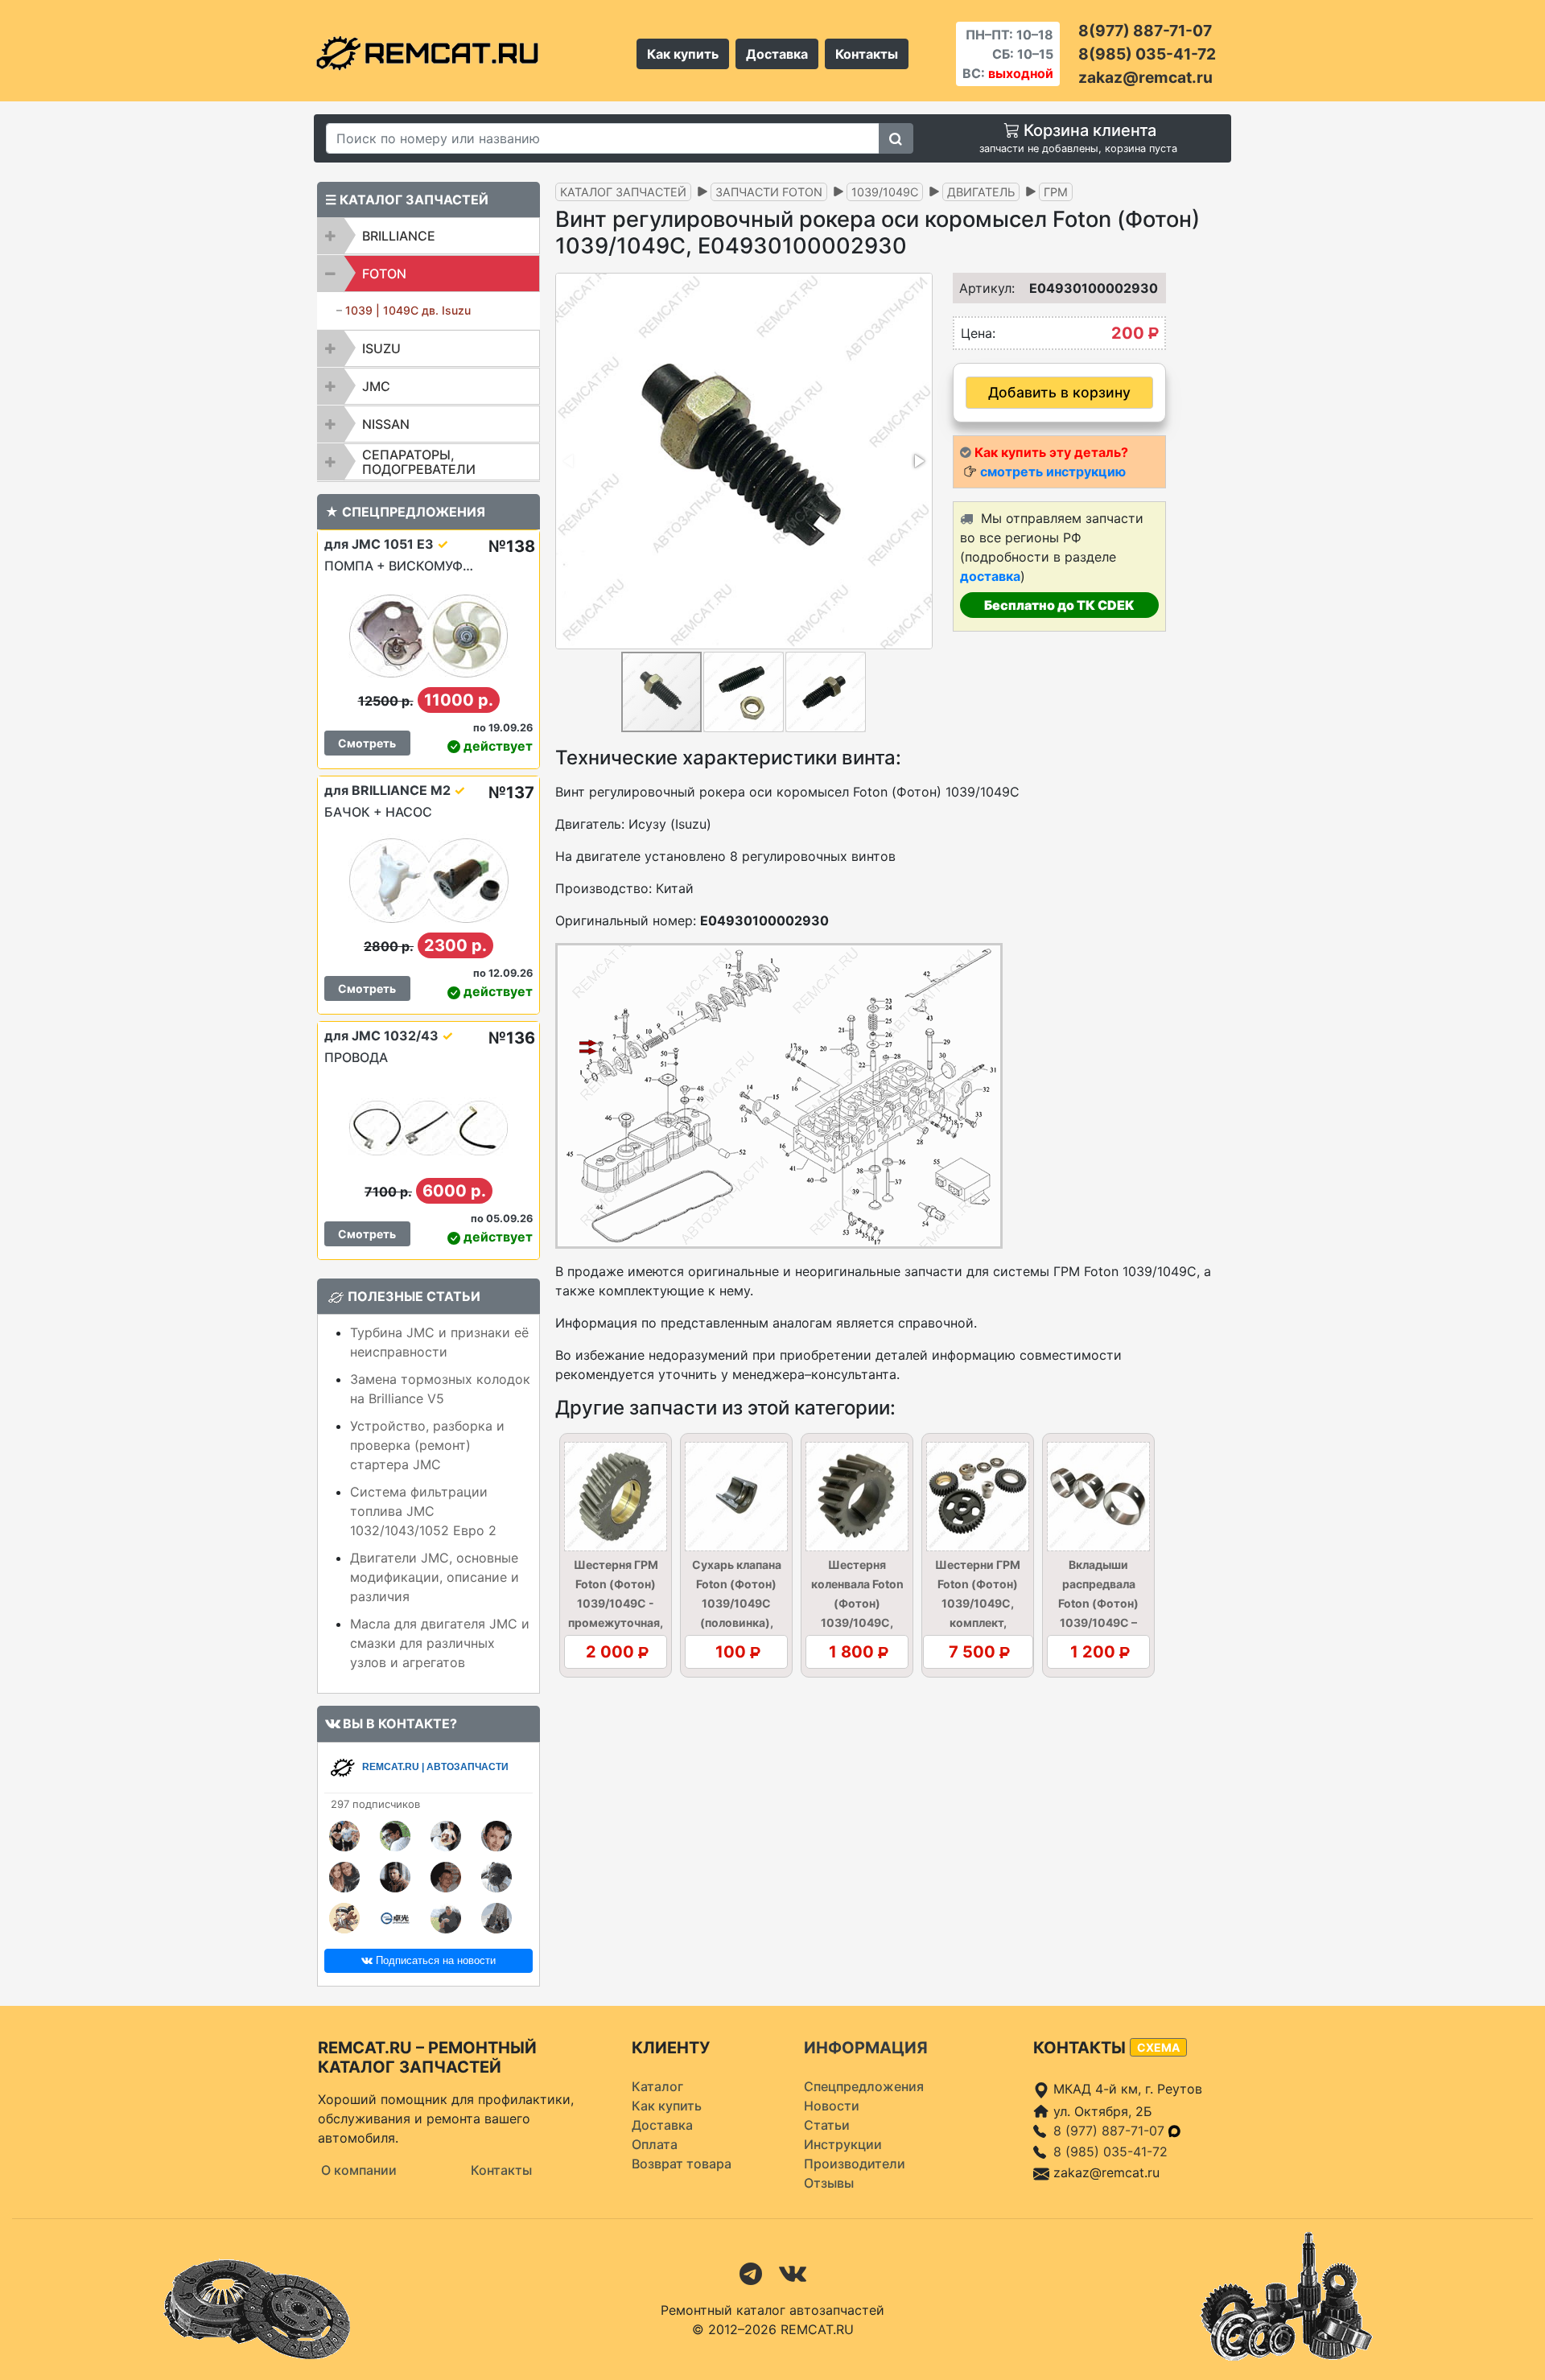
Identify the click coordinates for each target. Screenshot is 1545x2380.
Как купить (683, 54)
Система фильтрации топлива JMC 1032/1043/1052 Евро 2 (423, 1511)
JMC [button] (376, 386)
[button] (918, 461)
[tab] (428, 236)
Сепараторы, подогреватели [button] (419, 462)
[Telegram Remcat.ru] (751, 2272)
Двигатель (981, 192)
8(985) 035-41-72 (1147, 54)
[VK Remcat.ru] (793, 2272)
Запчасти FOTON (769, 192)
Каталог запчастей (623, 192)
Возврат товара (682, 2164)
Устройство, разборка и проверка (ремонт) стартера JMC (427, 1445)
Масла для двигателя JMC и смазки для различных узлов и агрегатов (440, 1643)
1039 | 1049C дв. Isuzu (408, 310)
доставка (990, 576)
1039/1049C (885, 192)
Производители (855, 2164)
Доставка (777, 54)
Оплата (655, 2144)
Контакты (867, 54)
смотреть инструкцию (1053, 471)
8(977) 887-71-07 (1145, 31)
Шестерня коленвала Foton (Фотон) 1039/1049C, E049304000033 (857, 1603)
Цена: (978, 333)
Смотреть (367, 743)
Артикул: (982, 288)
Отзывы (829, 2183)
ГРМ (1056, 192)
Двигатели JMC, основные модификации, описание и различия (435, 1577)
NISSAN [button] (386, 424)
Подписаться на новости (434, 1960)
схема (1158, 2047)
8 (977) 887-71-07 (1111, 2131)
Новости (832, 2106)
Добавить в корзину (1059, 392)
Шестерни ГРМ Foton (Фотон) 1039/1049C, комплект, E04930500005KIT (978, 1603)
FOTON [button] (384, 274)
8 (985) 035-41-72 (1110, 2151)
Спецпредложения (864, 2086)
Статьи (827, 2125)
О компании (359, 2170)
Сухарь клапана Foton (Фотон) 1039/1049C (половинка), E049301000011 (737, 1603)
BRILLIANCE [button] (399, 236)
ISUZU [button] (381, 348)
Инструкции (843, 2144)
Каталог (657, 2086)
